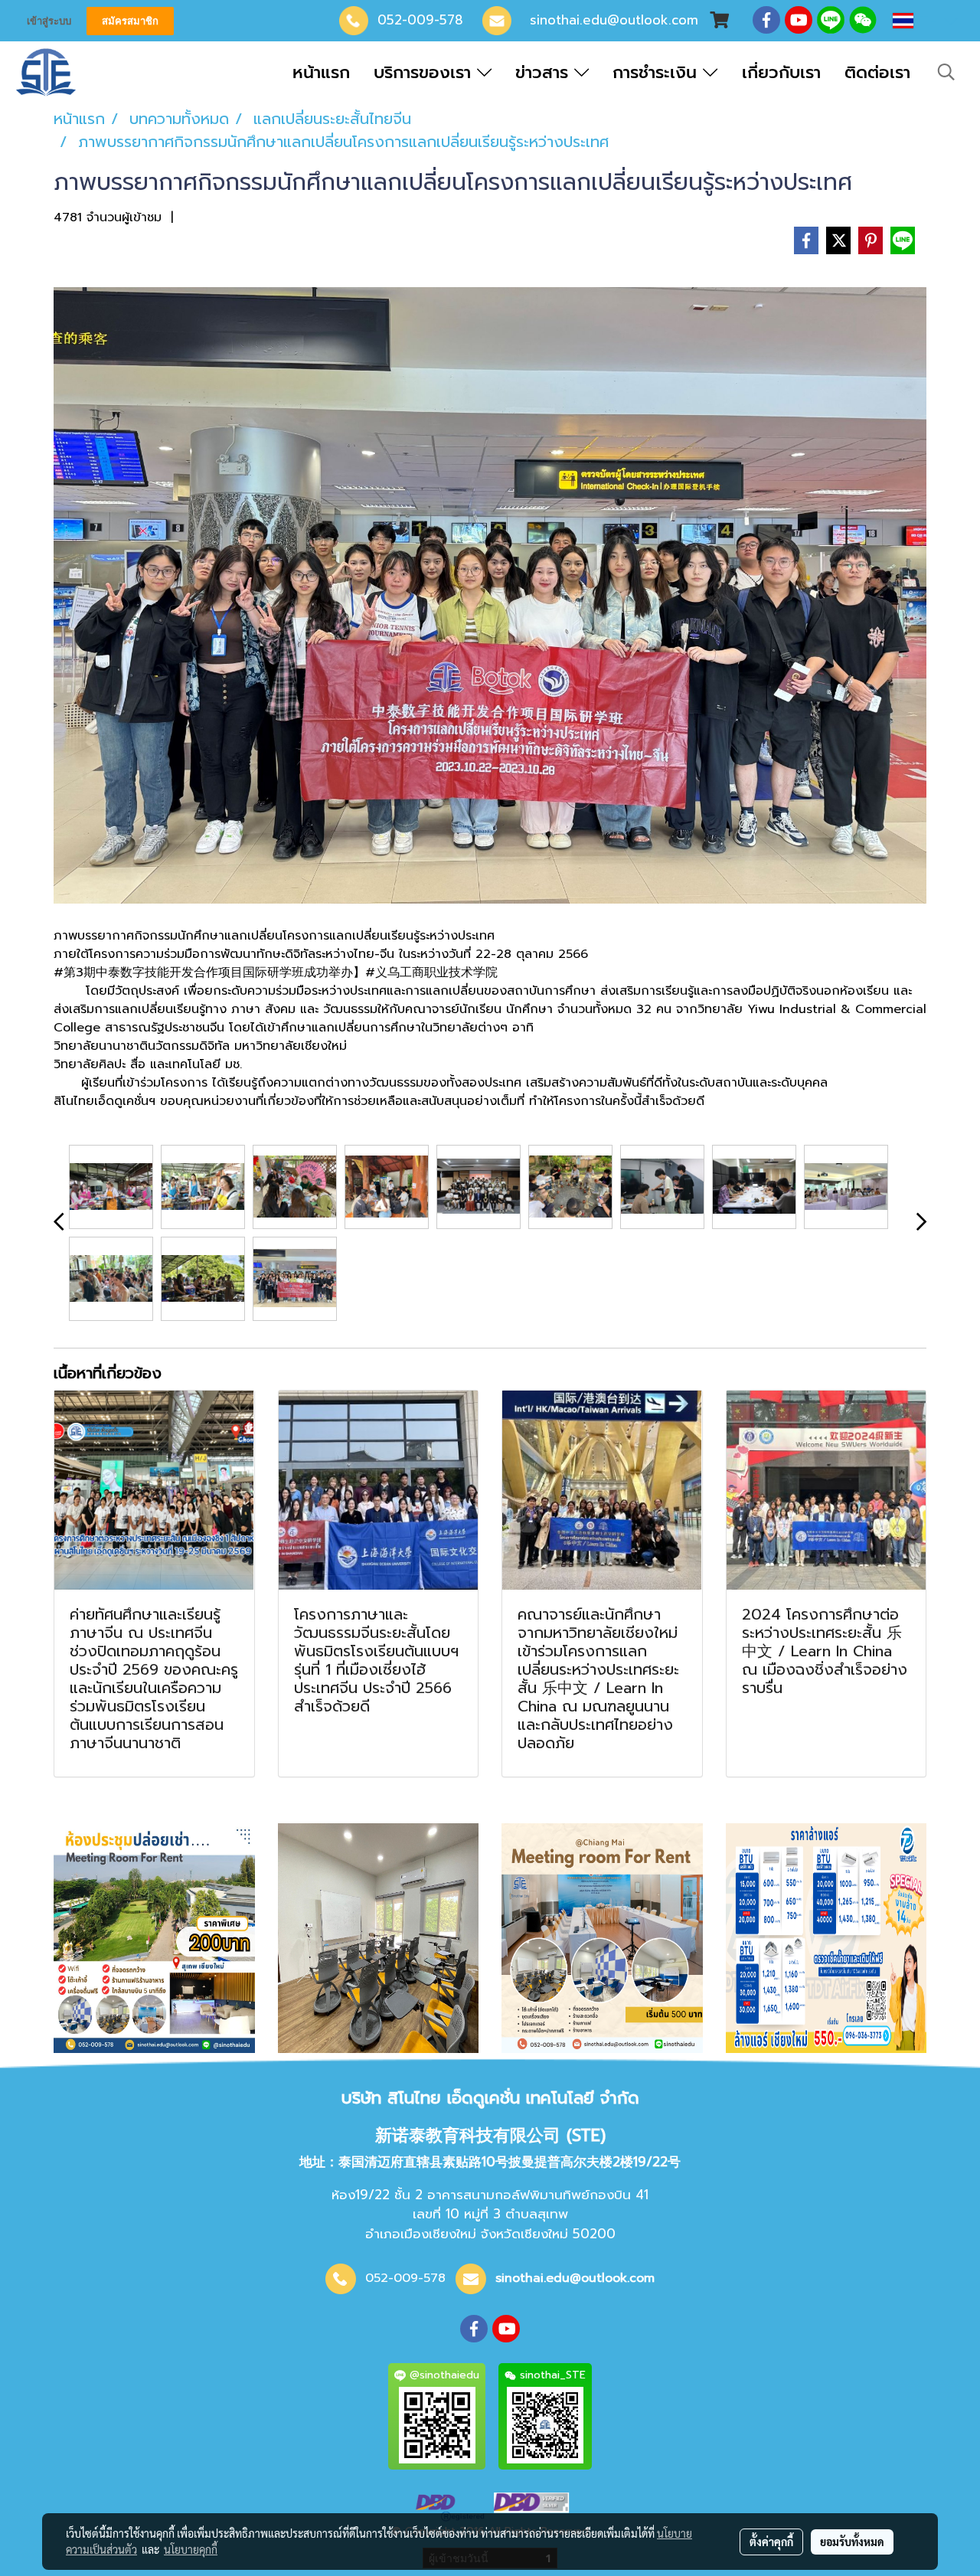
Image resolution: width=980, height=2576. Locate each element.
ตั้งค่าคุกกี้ (771, 2542)
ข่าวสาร (545, 72)
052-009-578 (420, 20)
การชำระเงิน (658, 72)
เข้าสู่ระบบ (49, 21)
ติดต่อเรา (877, 72)
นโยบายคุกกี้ (191, 2549)
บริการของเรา (425, 72)
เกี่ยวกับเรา (781, 72)
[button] (946, 72)
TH (929, 21)
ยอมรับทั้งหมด (852, 2542)
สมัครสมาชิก (130, 21)
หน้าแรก (321, 72)
